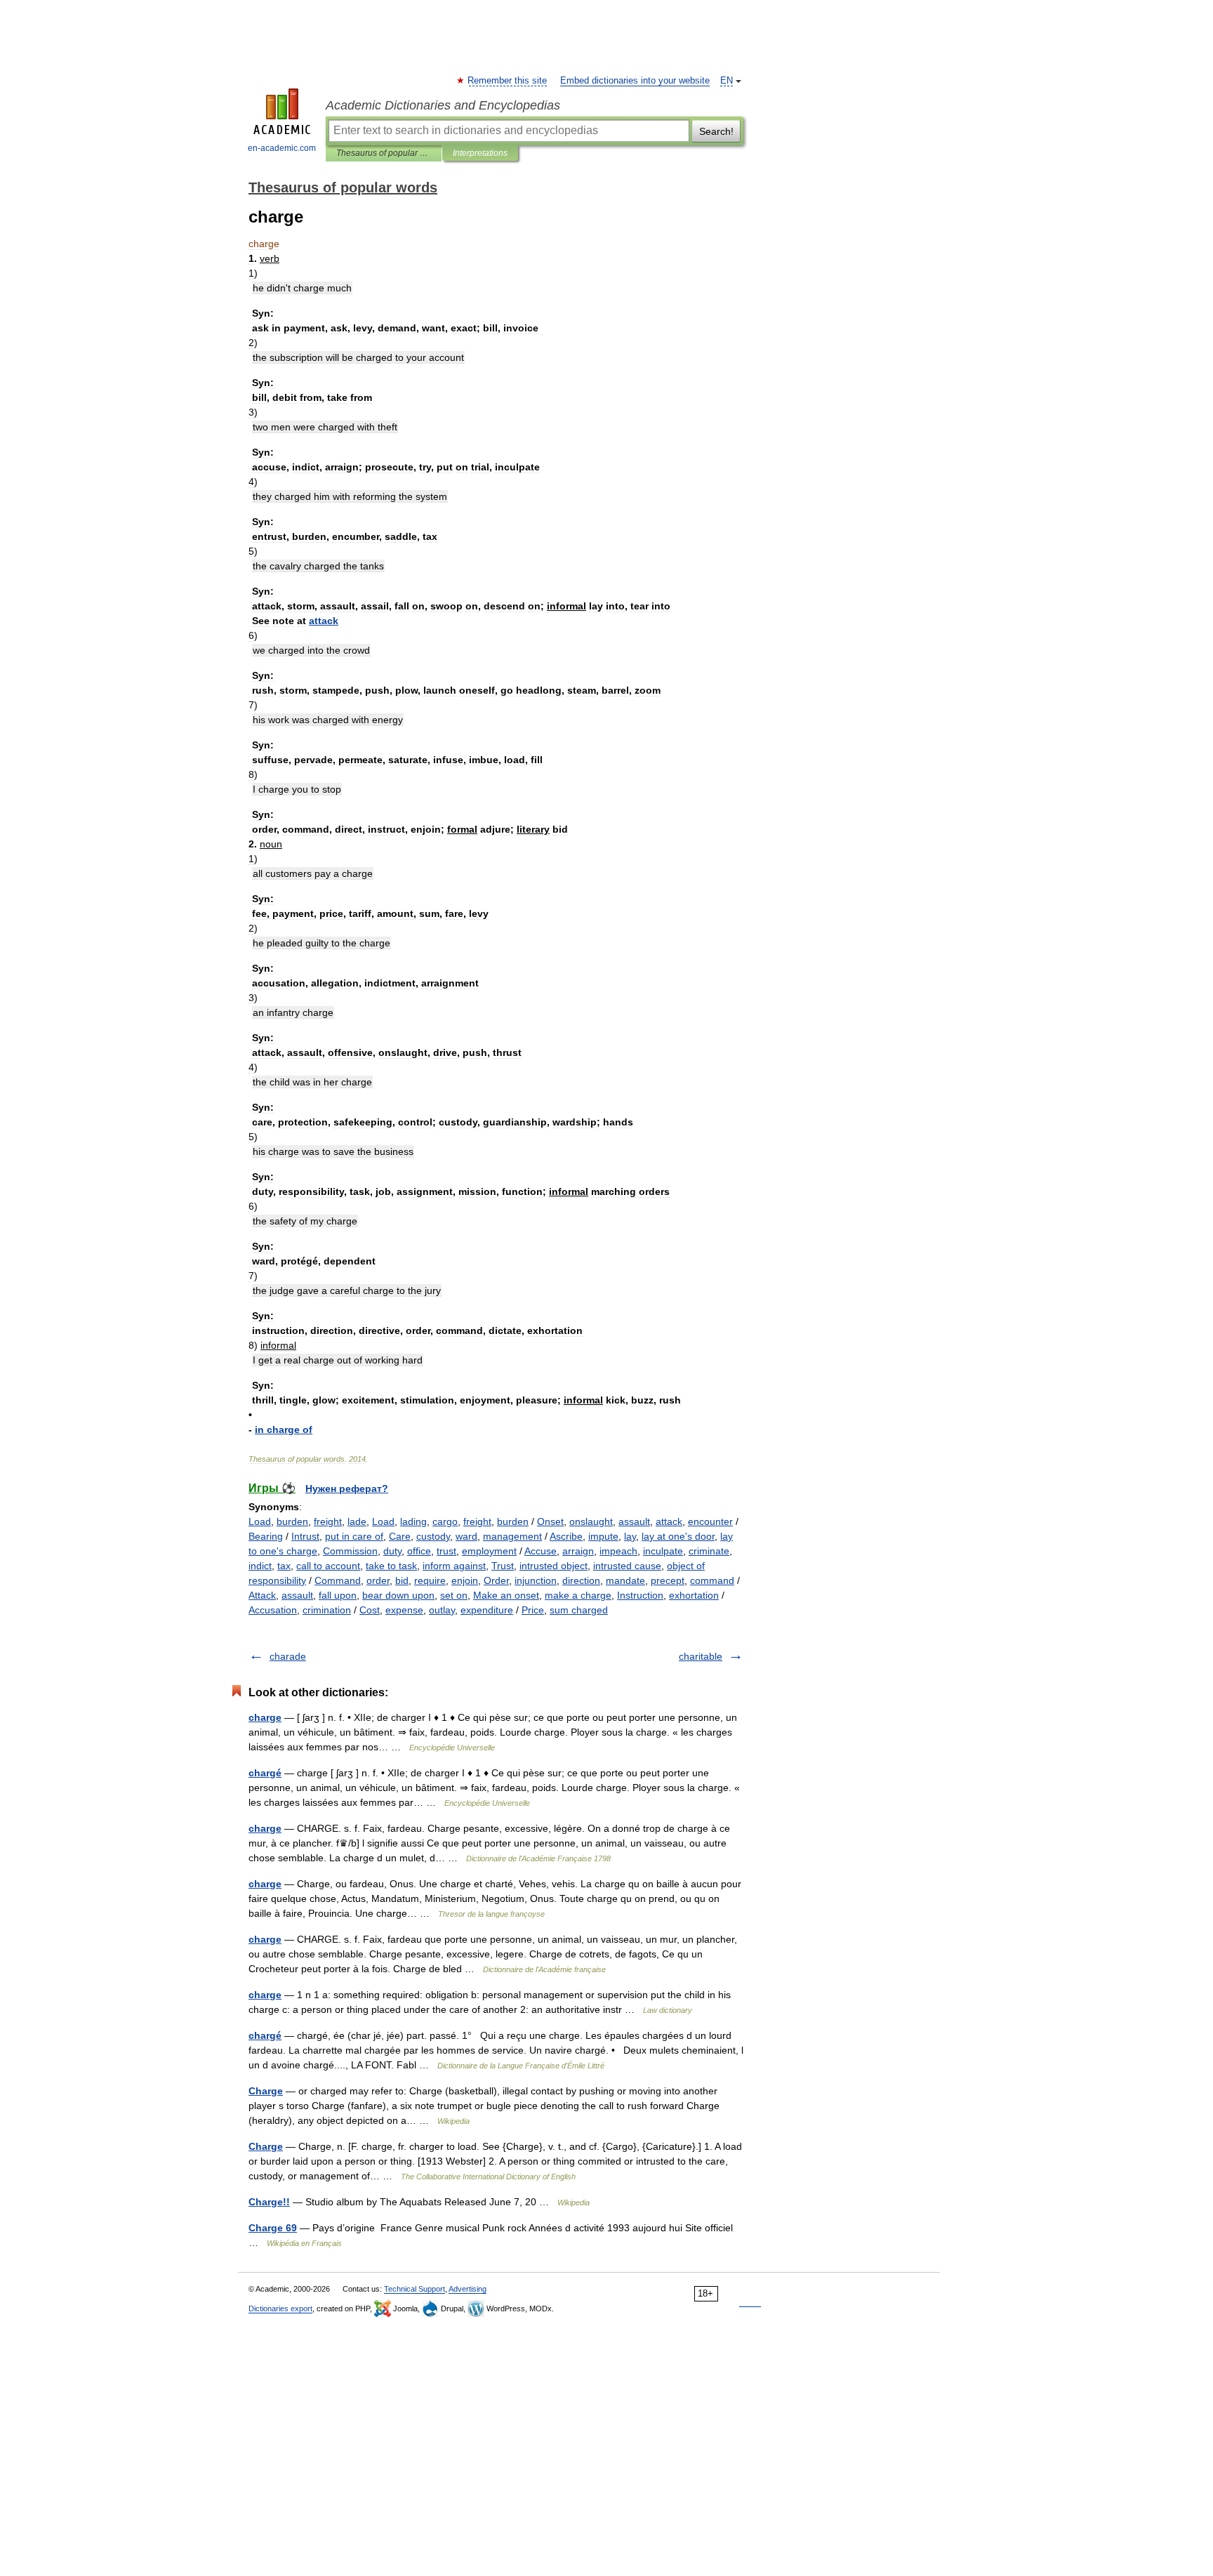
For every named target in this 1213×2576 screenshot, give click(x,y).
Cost (370, 1610)
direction (581, 1580)
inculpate (663, 1551)
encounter (710, 1521)
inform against (454, 1566)
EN (727, 81)
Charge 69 (273, 2228)
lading (413, 1521)
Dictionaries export (280, 2309)
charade (288, 1656)
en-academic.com (282, 148)
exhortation (694, 1595)
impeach (618, 1551)
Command (338, 1580)
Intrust (305, 1536)
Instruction (640, 1595)
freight (328, 1521)
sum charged (579, 1610)
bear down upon (398, 1595)
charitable (701, 1656)
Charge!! (269, 2202)
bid (402, 1580)
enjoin (465, 1580)
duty (392, 1551)
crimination (327, 1610)
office (419, 1551)
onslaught (591, 1521)
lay (630, 1536)
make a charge (578, 1595)
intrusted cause (627, 1566)
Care (400, 1536)
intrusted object (554, 1566)
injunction (536, 1580)
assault (634, 1521)
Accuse (541, 1551)
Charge (266, 2091)
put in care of (354, 1536)
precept (668, 1580)
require (430, 1580)
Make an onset (506, 1595)
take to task (391, 1566)
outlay (442, 1610)
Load (260, 1521)
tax (284, 1566)
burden (292, 1521)
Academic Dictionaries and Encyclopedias (443, 105)
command (712, 1580)
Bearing (266, 1536)
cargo (445, 1521)
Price (533, 1610)
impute (603, 1536)
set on (454, 1595)
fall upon (338, 1595)
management (512, 1536)
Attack (262, 1595)
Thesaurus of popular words (384, 153)
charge (265, 1717)
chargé (265, 1773)
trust (446, 1551)
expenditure (487, 1610)
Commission (350, 1551)
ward (466, 1536)
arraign (578, 1551)
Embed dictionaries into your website (635, 81)
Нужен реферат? (347, 1488)
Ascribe (566, 1536)
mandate (625, 1580)
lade (357, 1521)
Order (496, 1580)
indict (260, 1566)
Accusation (273, 1610)
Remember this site (508, 81)
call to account (328, 1566)
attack (669, 1521)
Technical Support (415, 2289)
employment (489, 1551)
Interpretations (480, 153)
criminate (709, 1551)
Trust (503, 1566)
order (378, 1580)
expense (404, 1610)
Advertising (468, 2289)
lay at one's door (678, 1536)
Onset (550, 1521)
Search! (716, 131)
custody (433, 1536)
